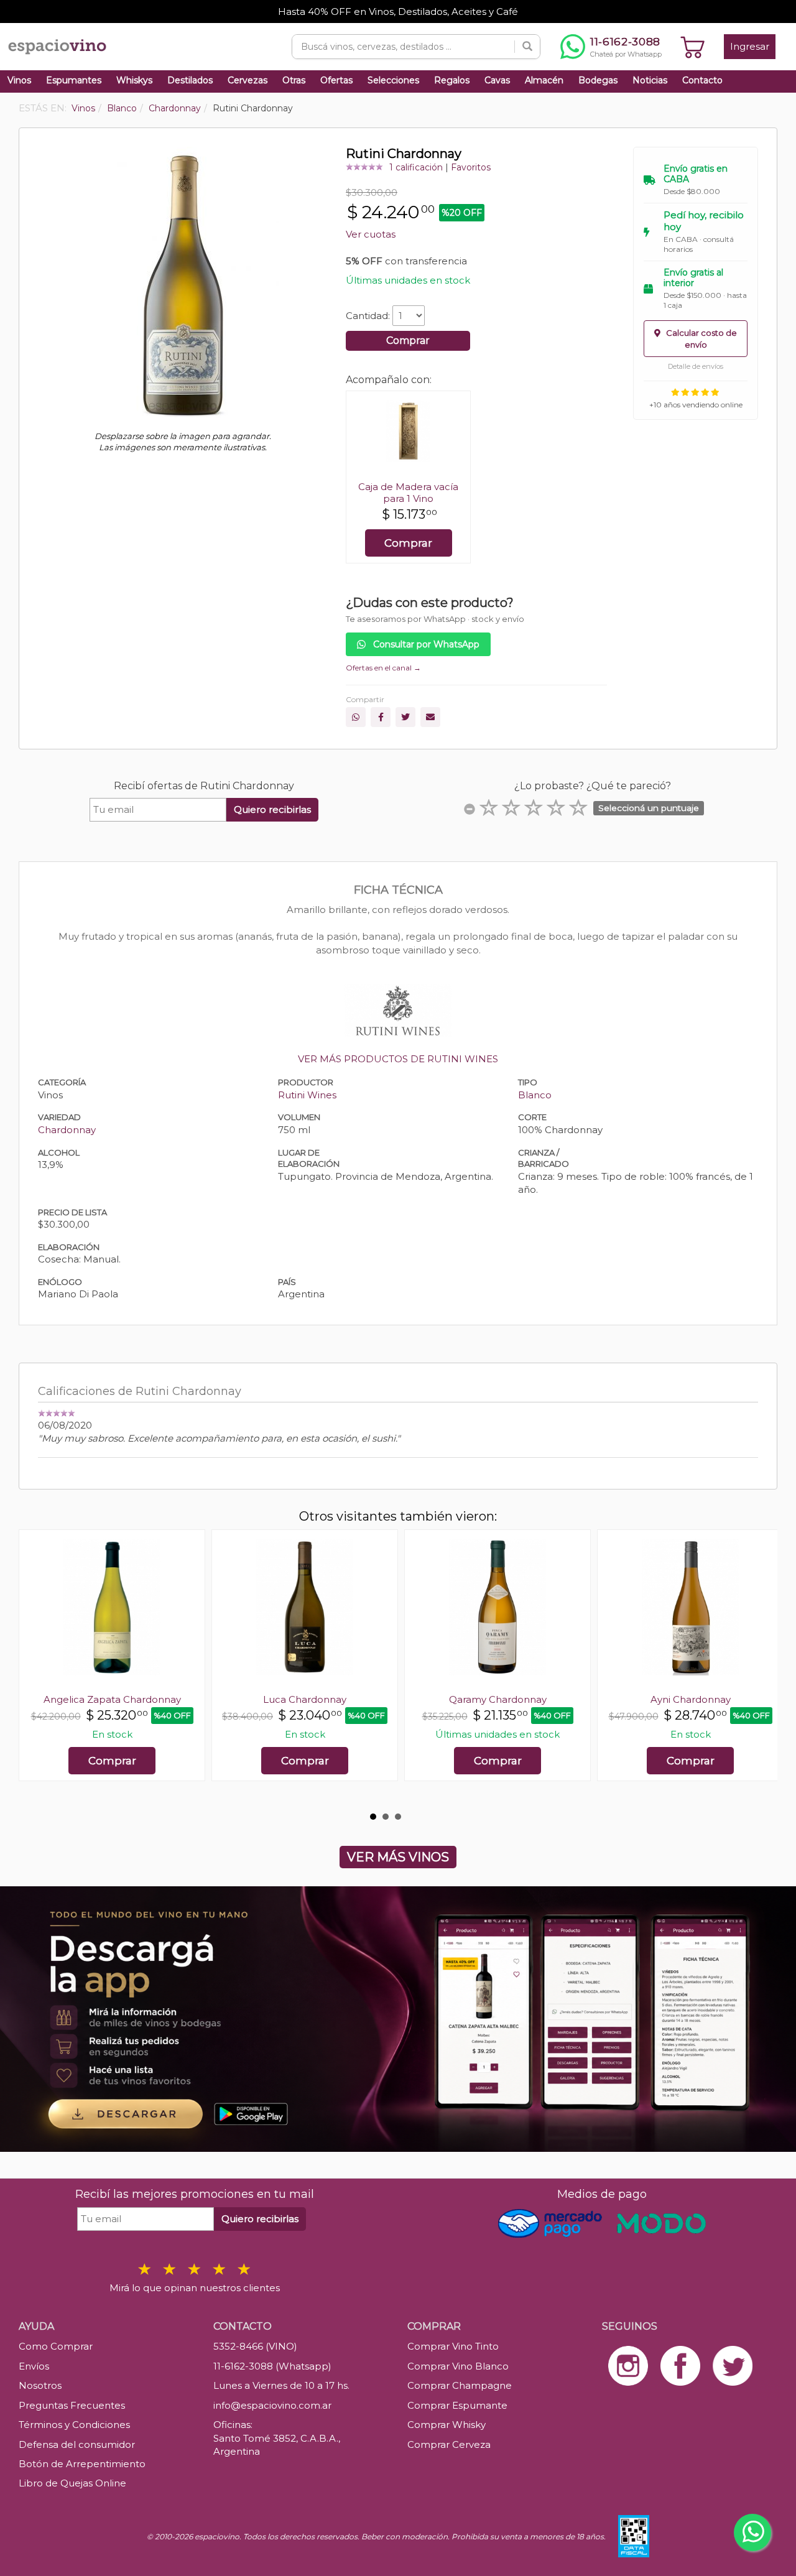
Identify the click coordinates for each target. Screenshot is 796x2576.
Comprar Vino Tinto (453, 2346)
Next (761, 1667)
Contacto (702, 80)
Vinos (19, 80)
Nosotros (40, 2385)
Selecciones (393, 80)
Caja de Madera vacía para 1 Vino (408, 493)
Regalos (452, 80)
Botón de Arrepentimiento (82, 2464)
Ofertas (336, 80)
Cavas (497, 80)
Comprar (408, 341)
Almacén (544, 80)
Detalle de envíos (696, 366)
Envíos (34, 2366)
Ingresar (750, 46)
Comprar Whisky (447, 2425)
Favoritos (471, 167)
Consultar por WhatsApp (425, 644)
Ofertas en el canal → (383, 668)
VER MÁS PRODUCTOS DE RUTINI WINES (398, 1059)
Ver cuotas (371, 234)
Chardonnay (67, 1130)
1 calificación (416, 167)
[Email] (430, 717)
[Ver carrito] (693, 47)
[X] (405, 717)
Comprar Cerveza (449, 2444)
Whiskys (134, 80)
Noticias (650, 80)
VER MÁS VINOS (398, 1857)
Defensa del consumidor (77, 2444)
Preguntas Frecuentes (72, 2405)
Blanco (535, 1095)
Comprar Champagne (460, 2385)
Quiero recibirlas (272, 809)
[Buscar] (527, 47)
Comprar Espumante (457, 2405)
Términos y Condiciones (74, 2425)
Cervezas (248, 80)
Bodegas (598, 80)
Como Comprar (56, 2346)
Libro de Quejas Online (72, 2483)
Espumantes (74, 80)
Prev (35, 1667)
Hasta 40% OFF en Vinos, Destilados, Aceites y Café (398, 12)
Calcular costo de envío (701, 339)
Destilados (190, 80)
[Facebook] (381, 717)
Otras (294, 80)
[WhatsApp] (356, 717)
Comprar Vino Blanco (458, 2366)
